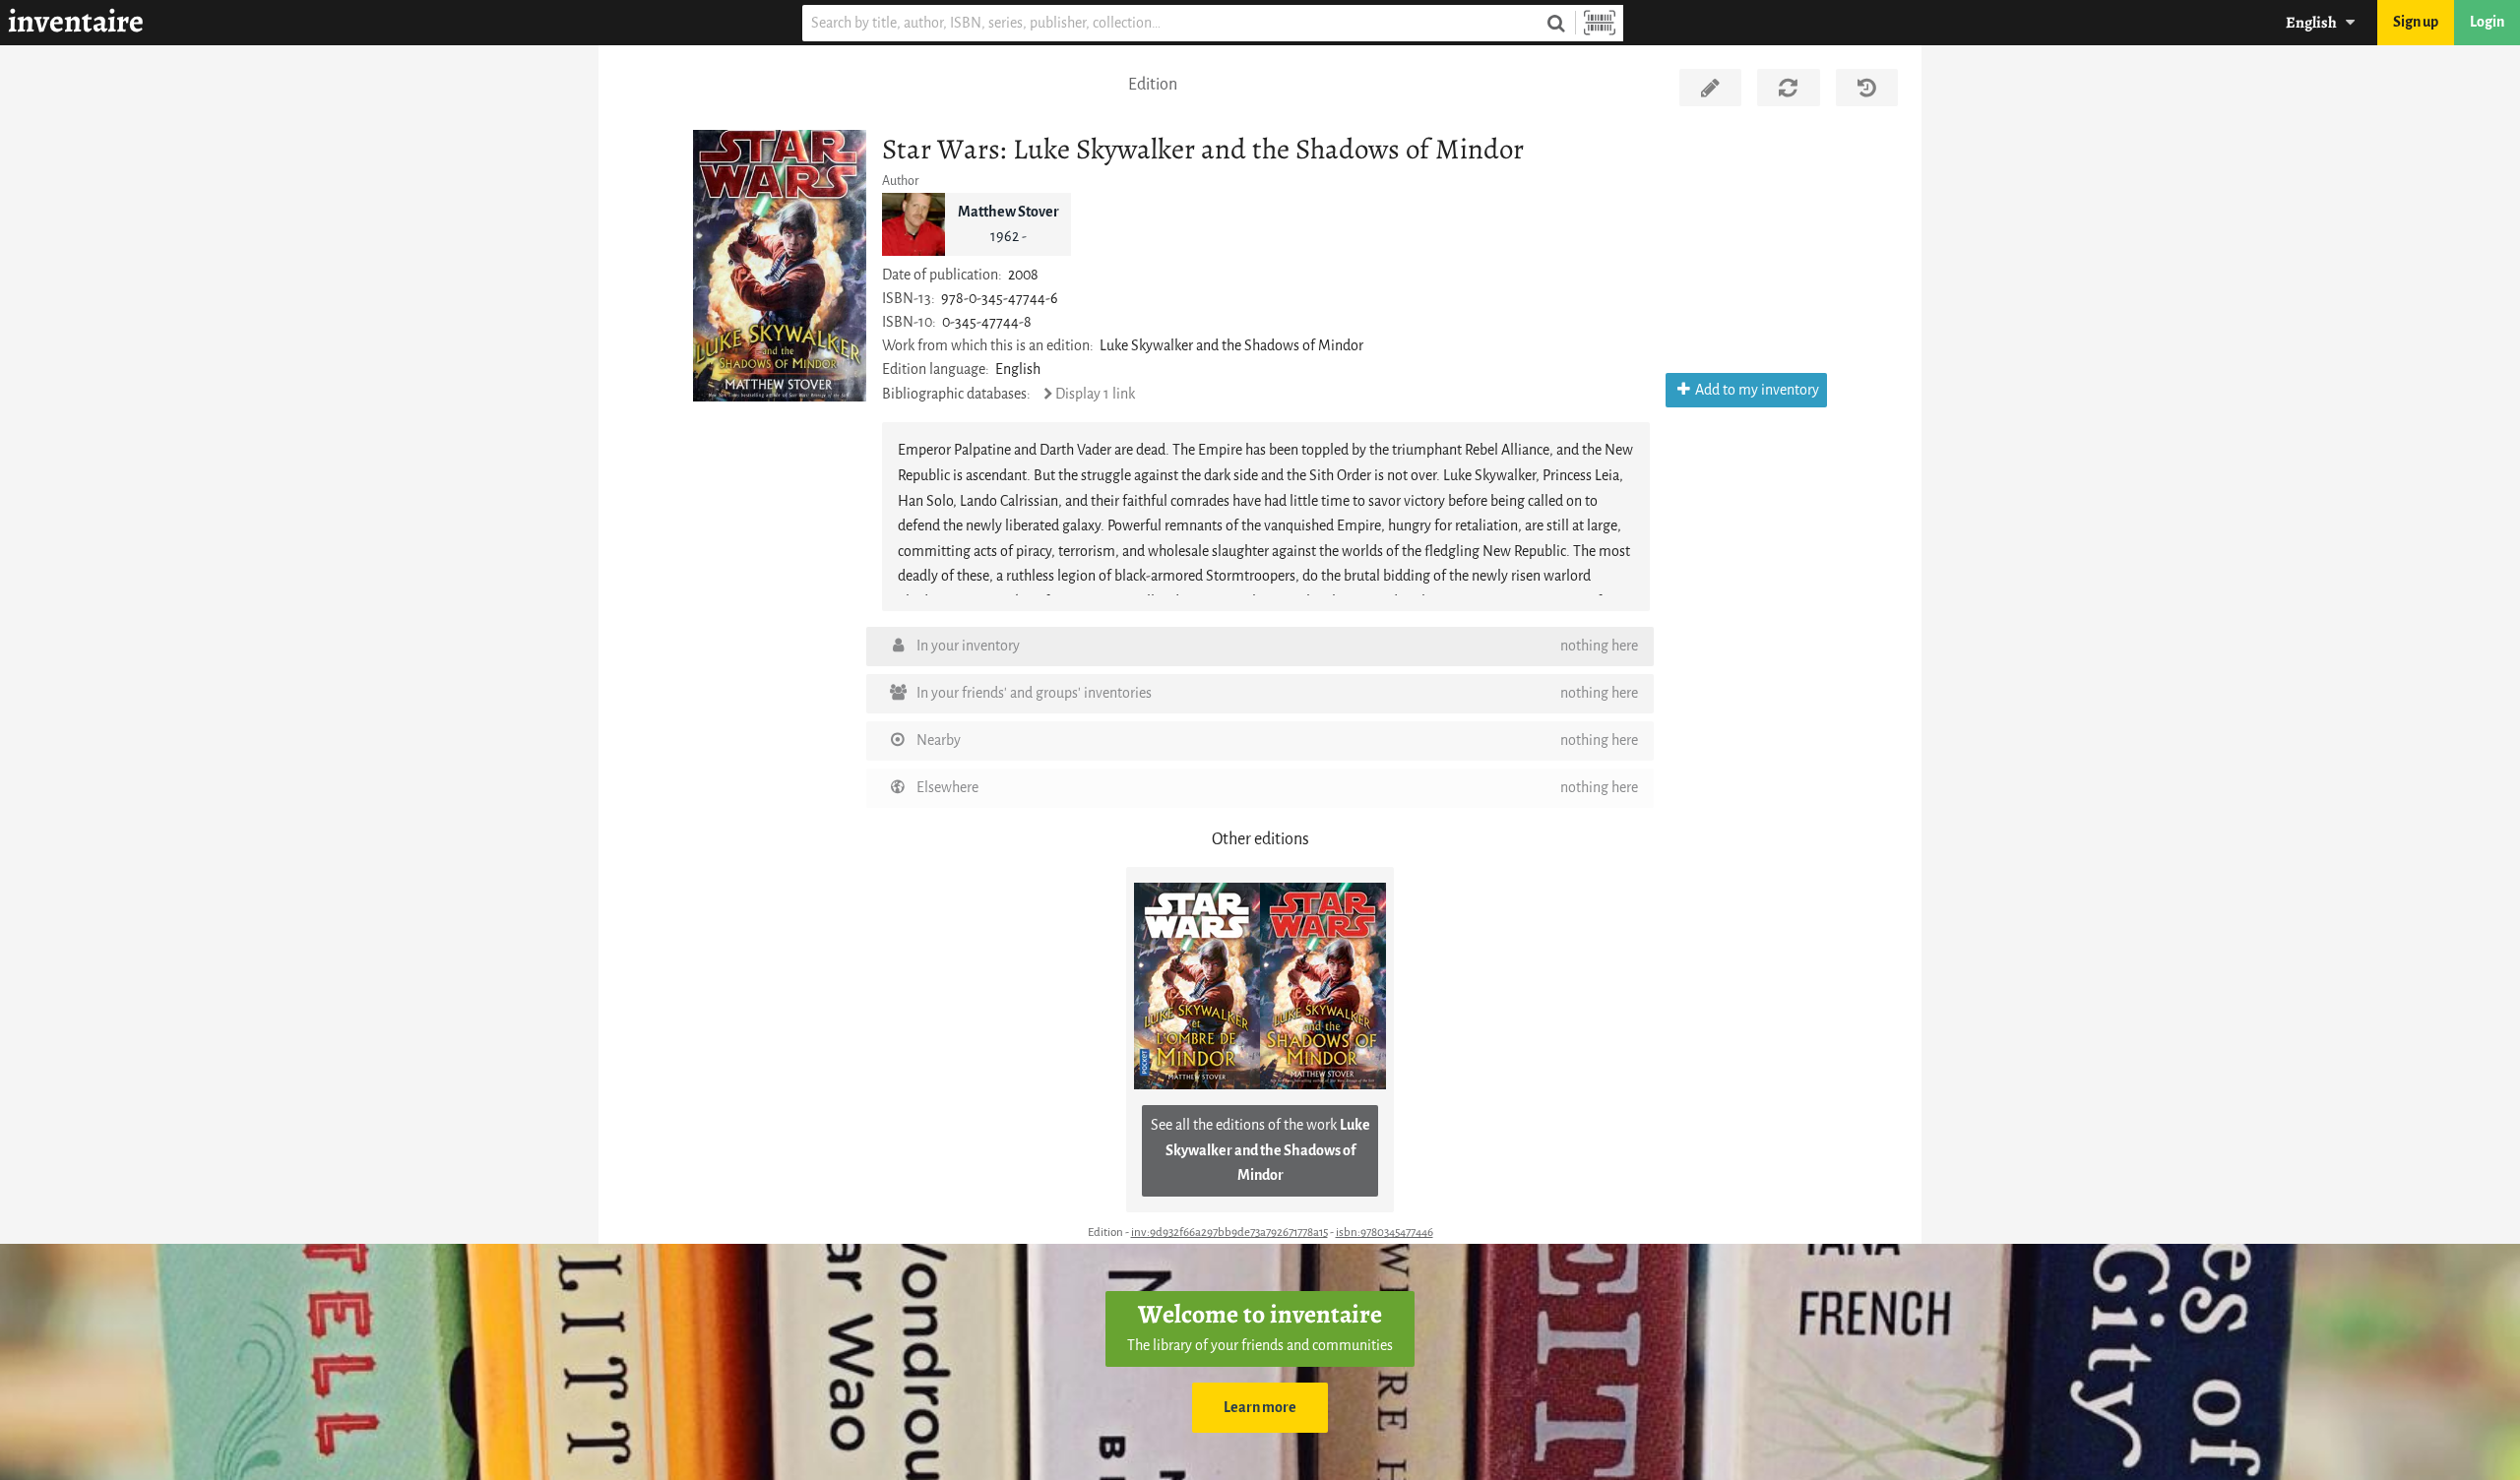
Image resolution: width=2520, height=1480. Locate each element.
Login (2487, 22)
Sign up (2416, 22)
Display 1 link (1095, 394)
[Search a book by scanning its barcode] (1600, 23)
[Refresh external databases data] (1788, 88)
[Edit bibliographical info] (1710, 88)
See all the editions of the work (1260, 1150)
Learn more (1260, 1408)
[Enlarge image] (780, 265)
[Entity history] (1867, 88)
